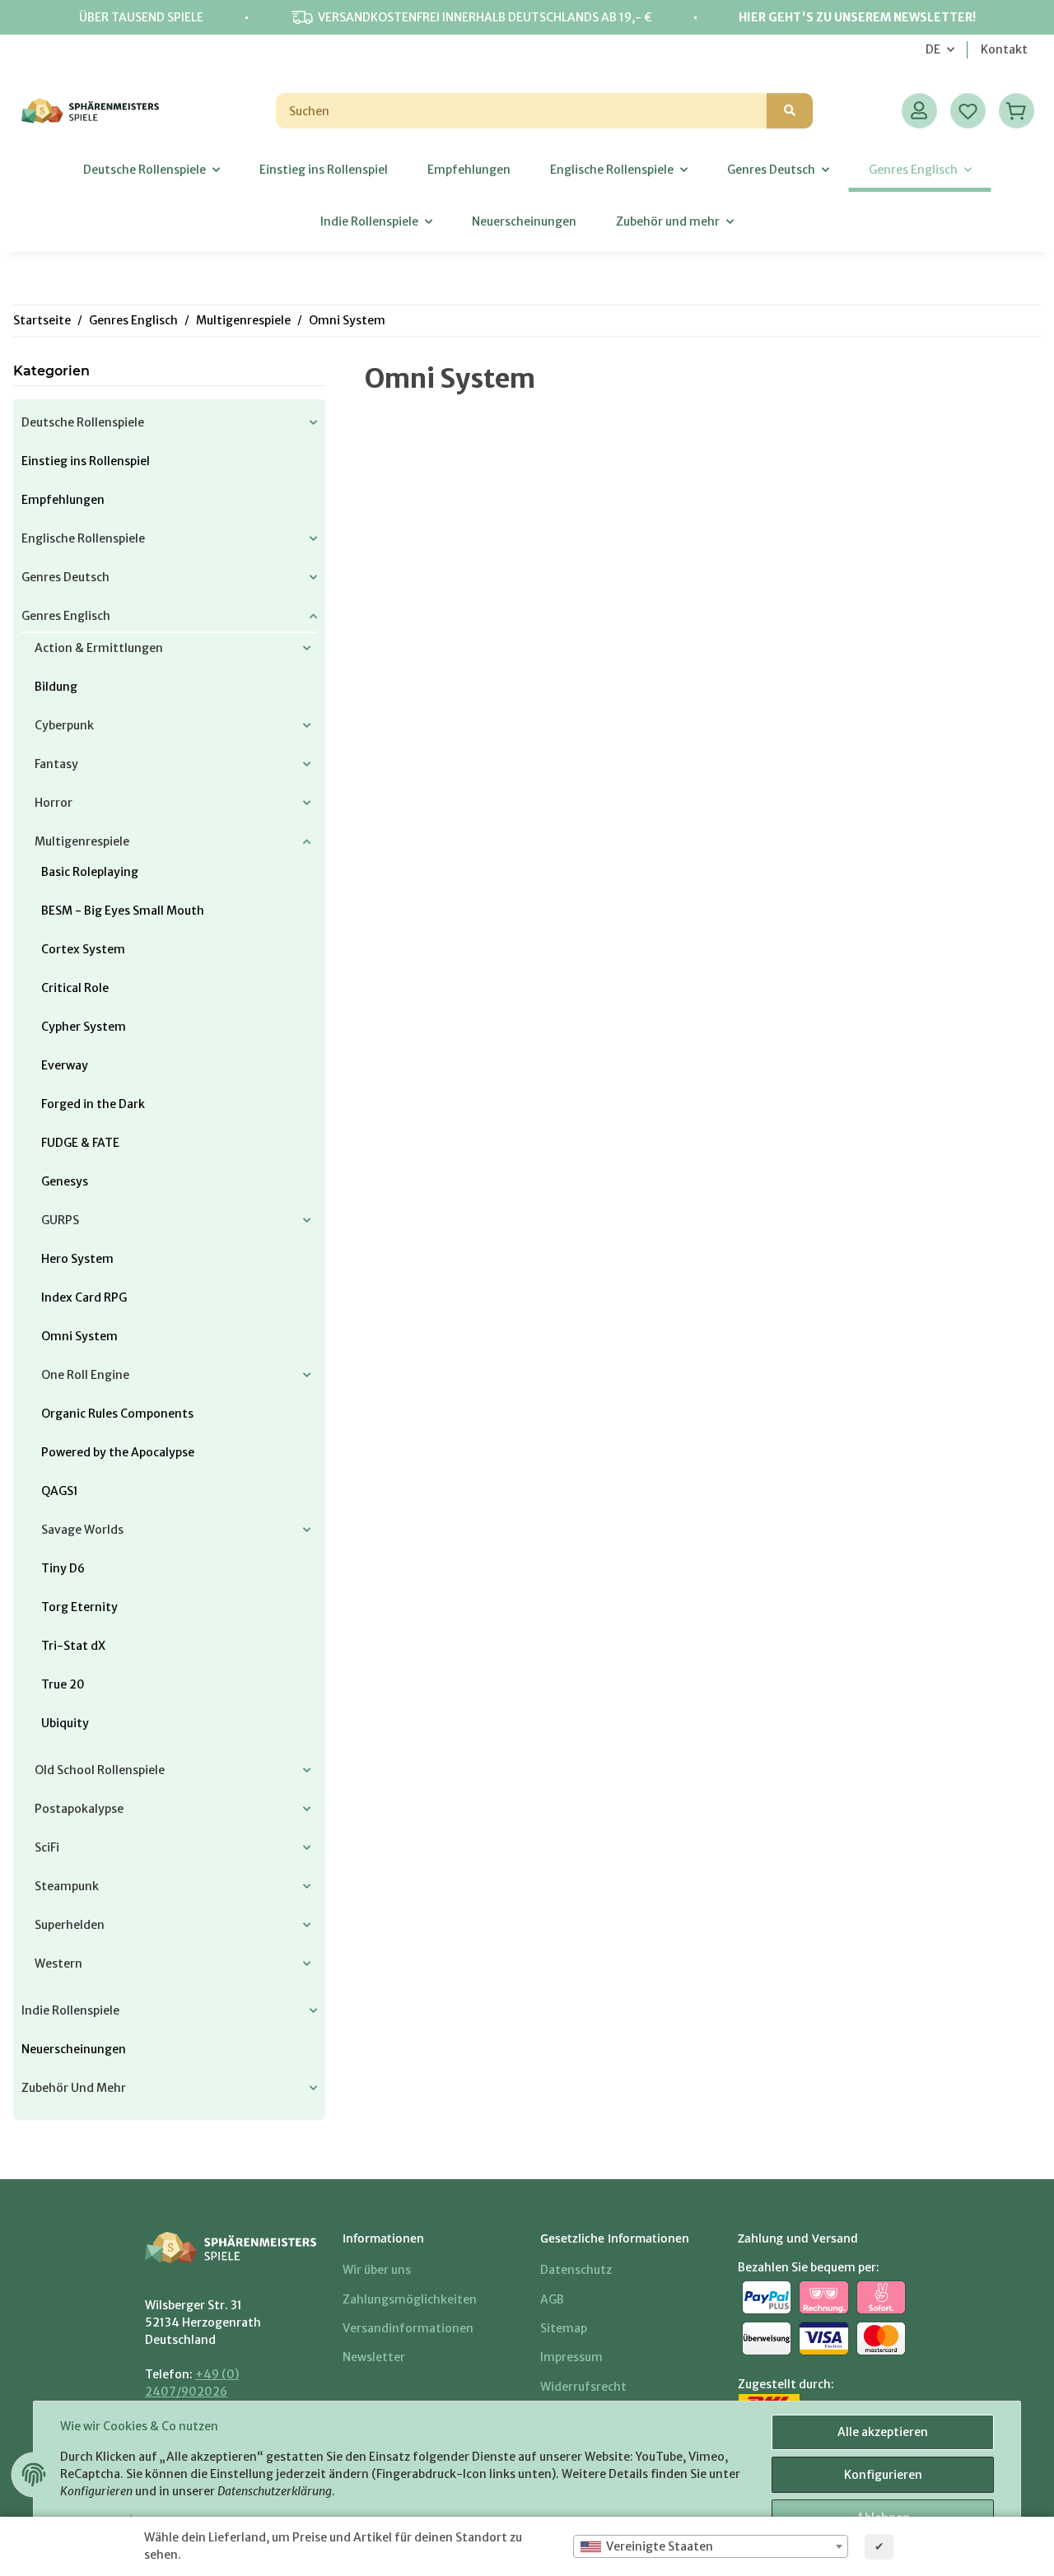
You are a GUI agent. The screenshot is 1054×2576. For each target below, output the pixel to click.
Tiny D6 (63, 1568)
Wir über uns (377, 2270)
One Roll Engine (85, 1375)
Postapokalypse (79, 1809)
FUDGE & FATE (80, 1143)
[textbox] (711, 2546)
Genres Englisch (66, 616)
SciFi (47, 1847)
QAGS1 (60, 1491)
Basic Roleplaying (90, 872)
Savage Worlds (82, 1530)
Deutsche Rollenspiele (83, 422)
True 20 (63, 1684)
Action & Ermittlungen (99, 648)
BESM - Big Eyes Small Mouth (123, 911)
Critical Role (75, 988)
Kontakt (1004, 49)
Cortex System (83, 949)
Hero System (77, 1259)
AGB (552, 2299)
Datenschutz (576, 2270)
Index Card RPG (84, 1297)
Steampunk (67, 1886)
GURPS (60, 1220)
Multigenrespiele (82, 841)
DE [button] (933, 49)
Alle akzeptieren (883, 2432)
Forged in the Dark (93, 1104)
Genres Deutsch (65, 577)
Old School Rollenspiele (100, 1770)
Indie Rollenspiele (70, 2010)
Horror (54, 803)
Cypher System (84, 1027)
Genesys (65, 1181)
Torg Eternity (79, 1607)
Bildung (56, 687)
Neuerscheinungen (74, 2049)
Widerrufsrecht (583, 2387)
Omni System (79, 1336)
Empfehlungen (63, 500)
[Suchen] (790, 111)
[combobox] (711, 2546)
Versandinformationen (408, 2328)
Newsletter (374, 2357)
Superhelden (70, 1925)
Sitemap (564, 2328)
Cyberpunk (64, 725)
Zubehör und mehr (74, 2088)
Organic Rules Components (117, 1414)
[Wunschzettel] (968, 111)
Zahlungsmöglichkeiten (410, 2299)
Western (58, 1963)
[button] (919, 111)
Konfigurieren (883, 2475)
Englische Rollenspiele (83, 538)
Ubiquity (65, 1723)
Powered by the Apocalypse (118, 1452)
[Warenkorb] (1017, 111)
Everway (65, 1065)
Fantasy (56, 764)
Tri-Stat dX (73, 1646)
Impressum (571, 2357)
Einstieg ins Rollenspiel (86, 461)
